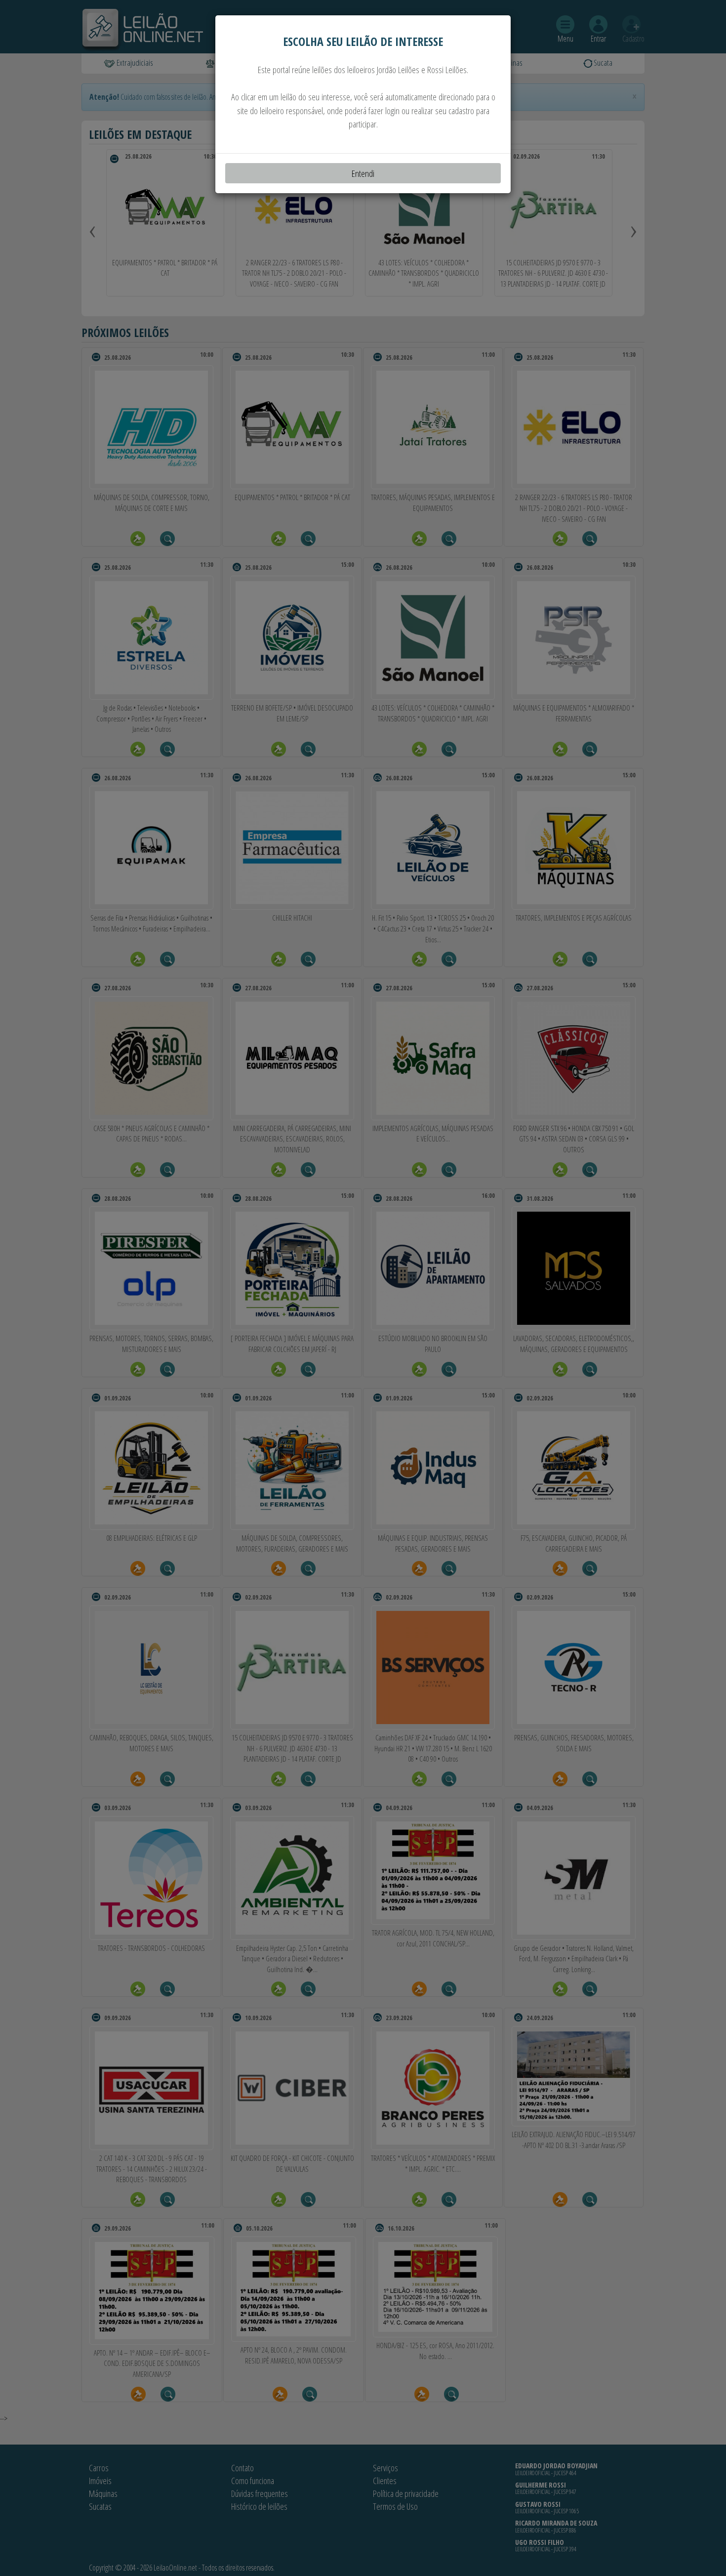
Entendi (363, 173)
